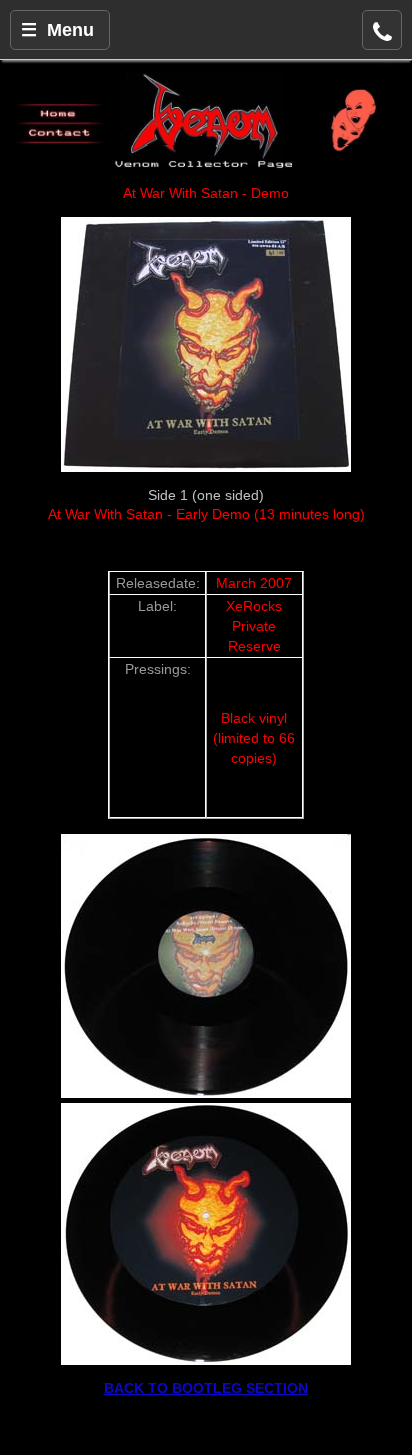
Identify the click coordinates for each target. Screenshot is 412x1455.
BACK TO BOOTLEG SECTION (206, 1388)
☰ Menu (57, 30)
